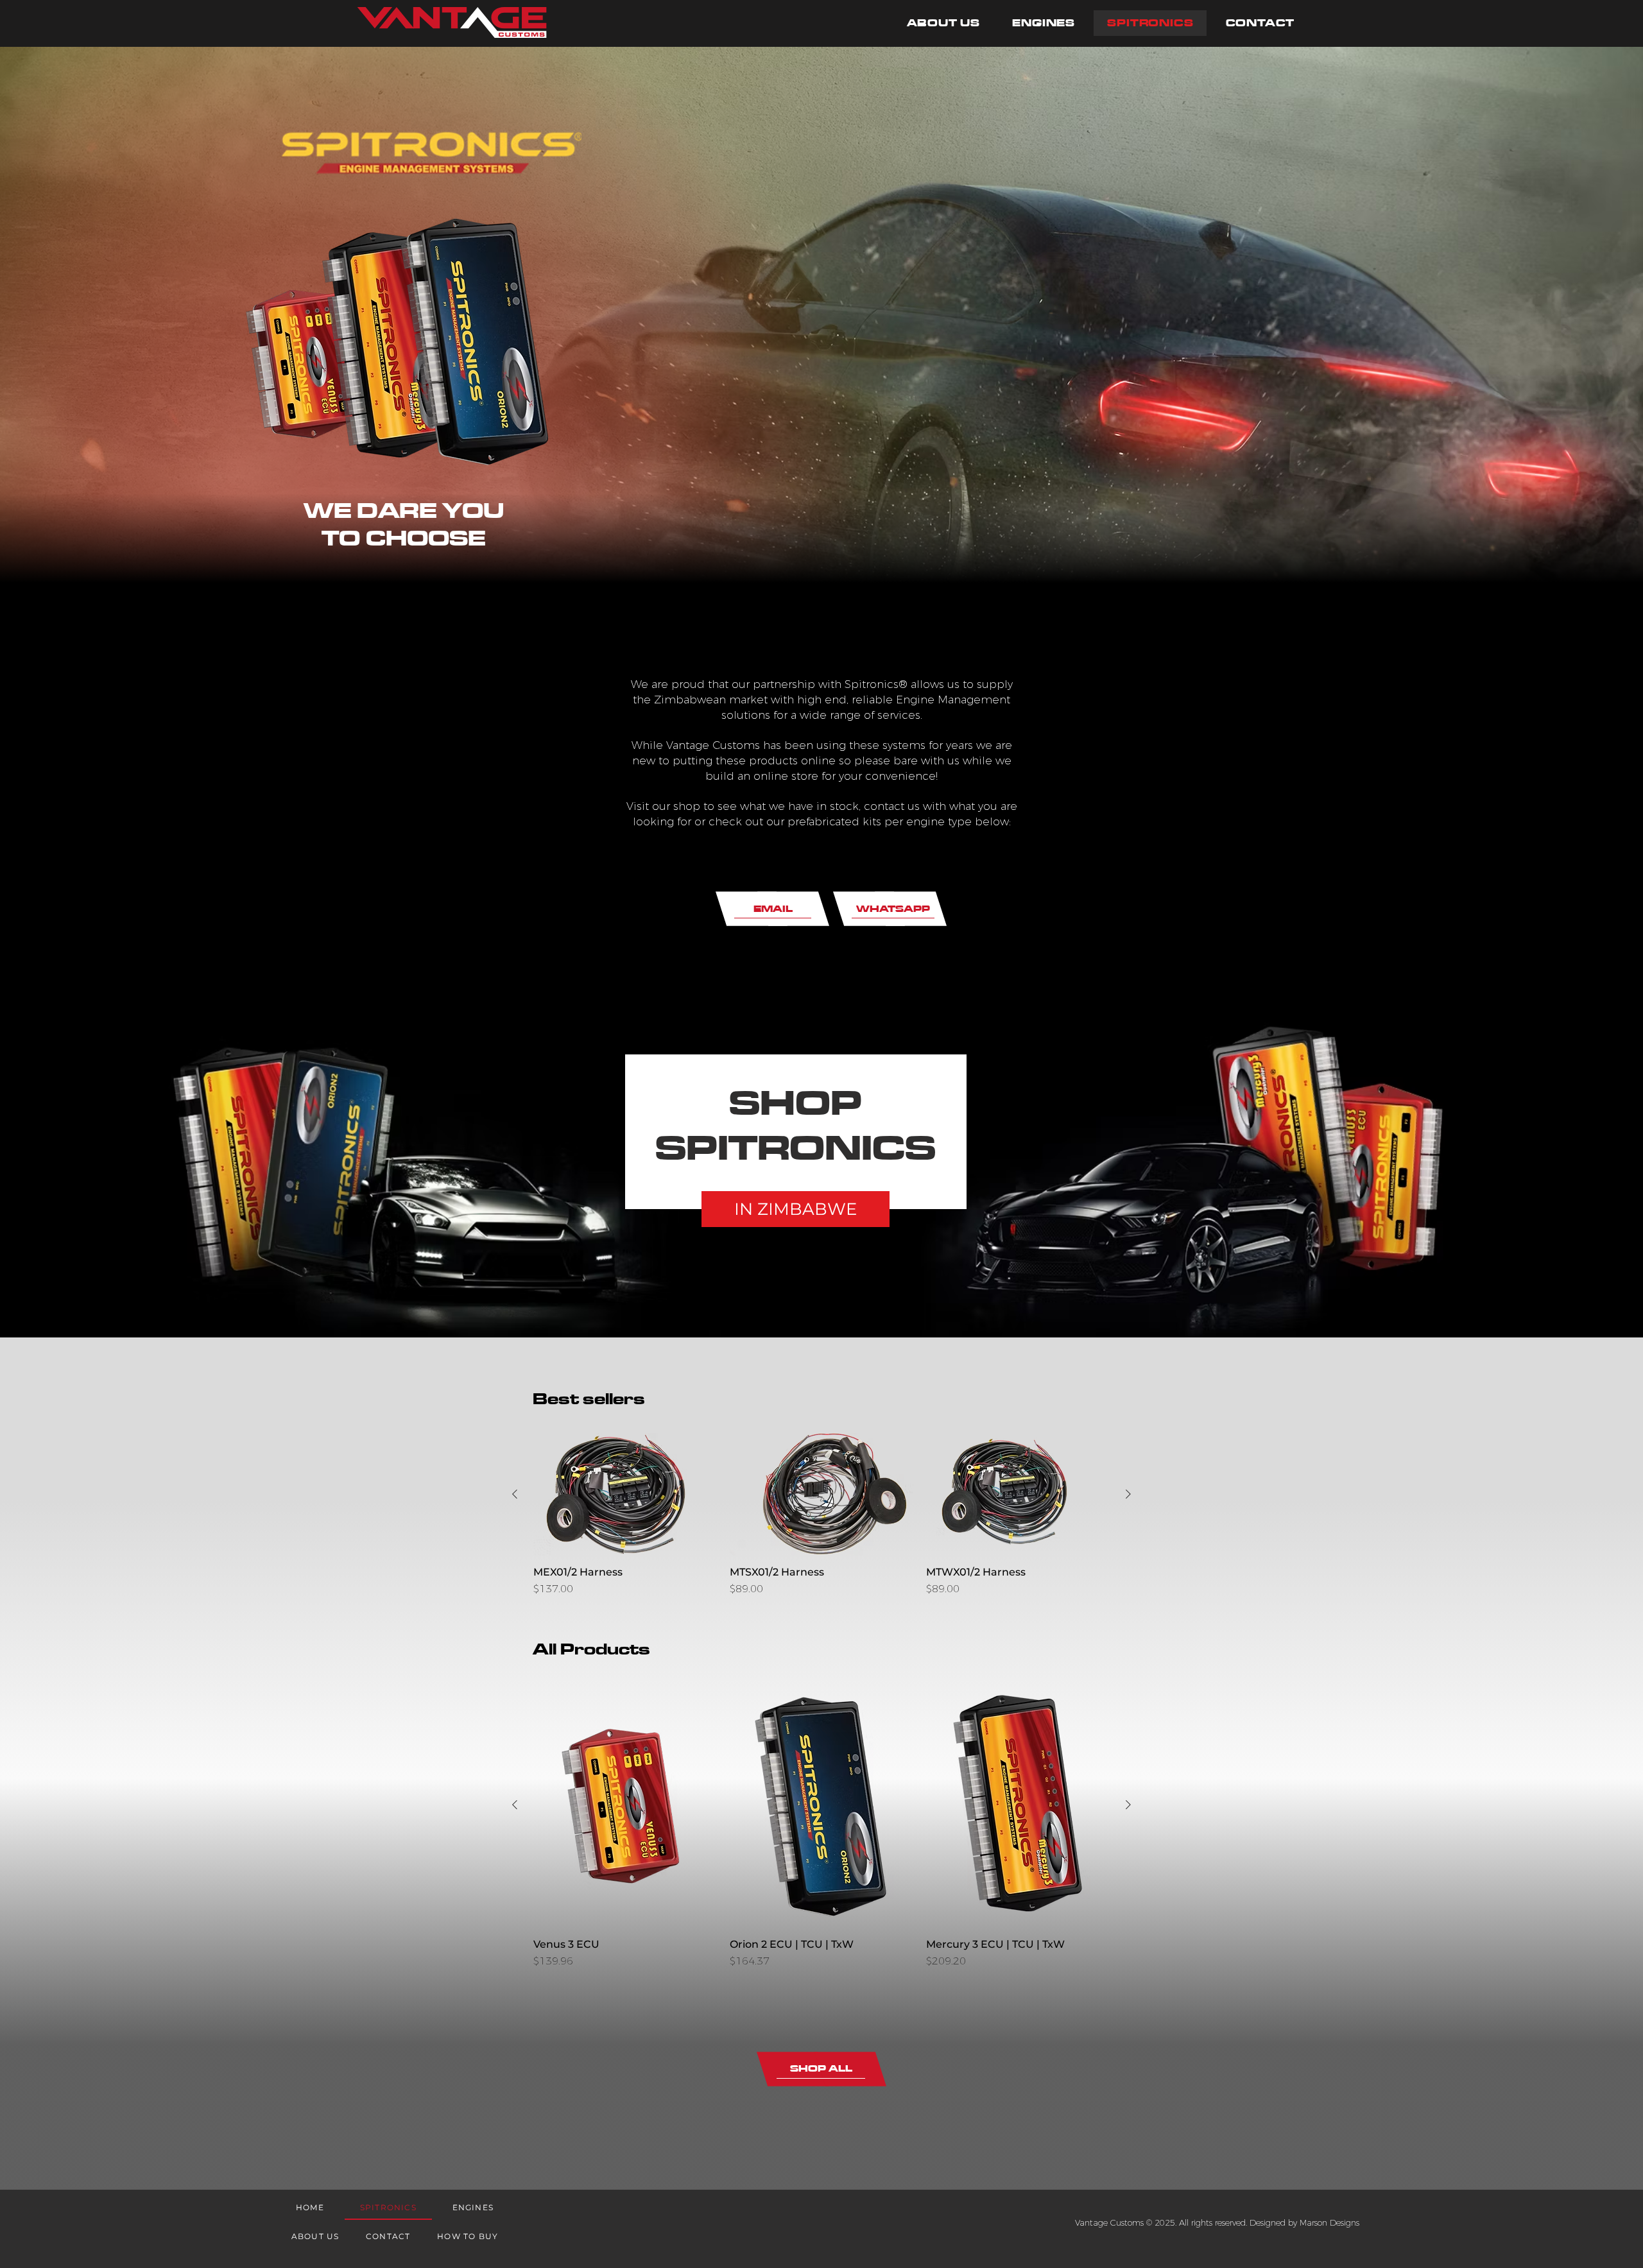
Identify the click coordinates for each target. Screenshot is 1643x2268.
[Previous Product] (515, 1494)
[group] (821, 1515)
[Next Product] (1128, 1494)
